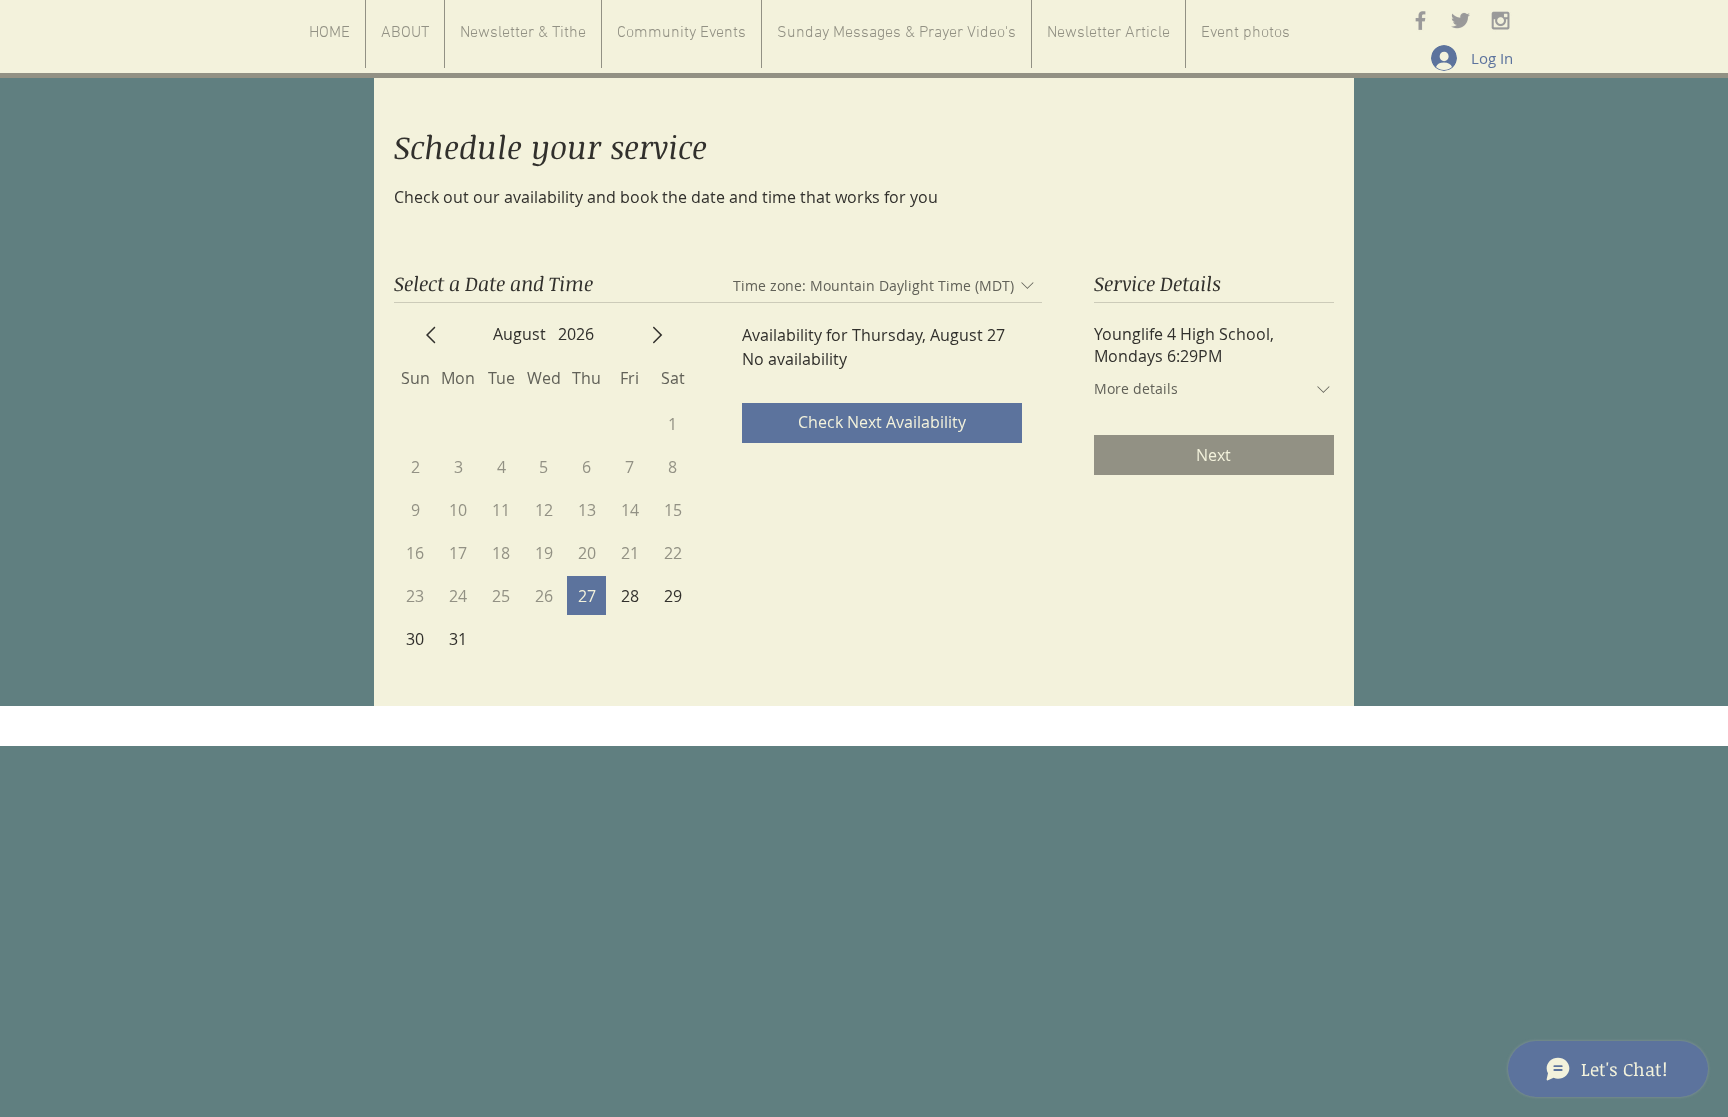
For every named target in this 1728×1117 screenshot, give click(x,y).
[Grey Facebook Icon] (1420, 20)
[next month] (657, 335)
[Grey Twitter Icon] (1460, 20)
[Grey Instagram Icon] (1500, 20)
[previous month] (431, 335)
